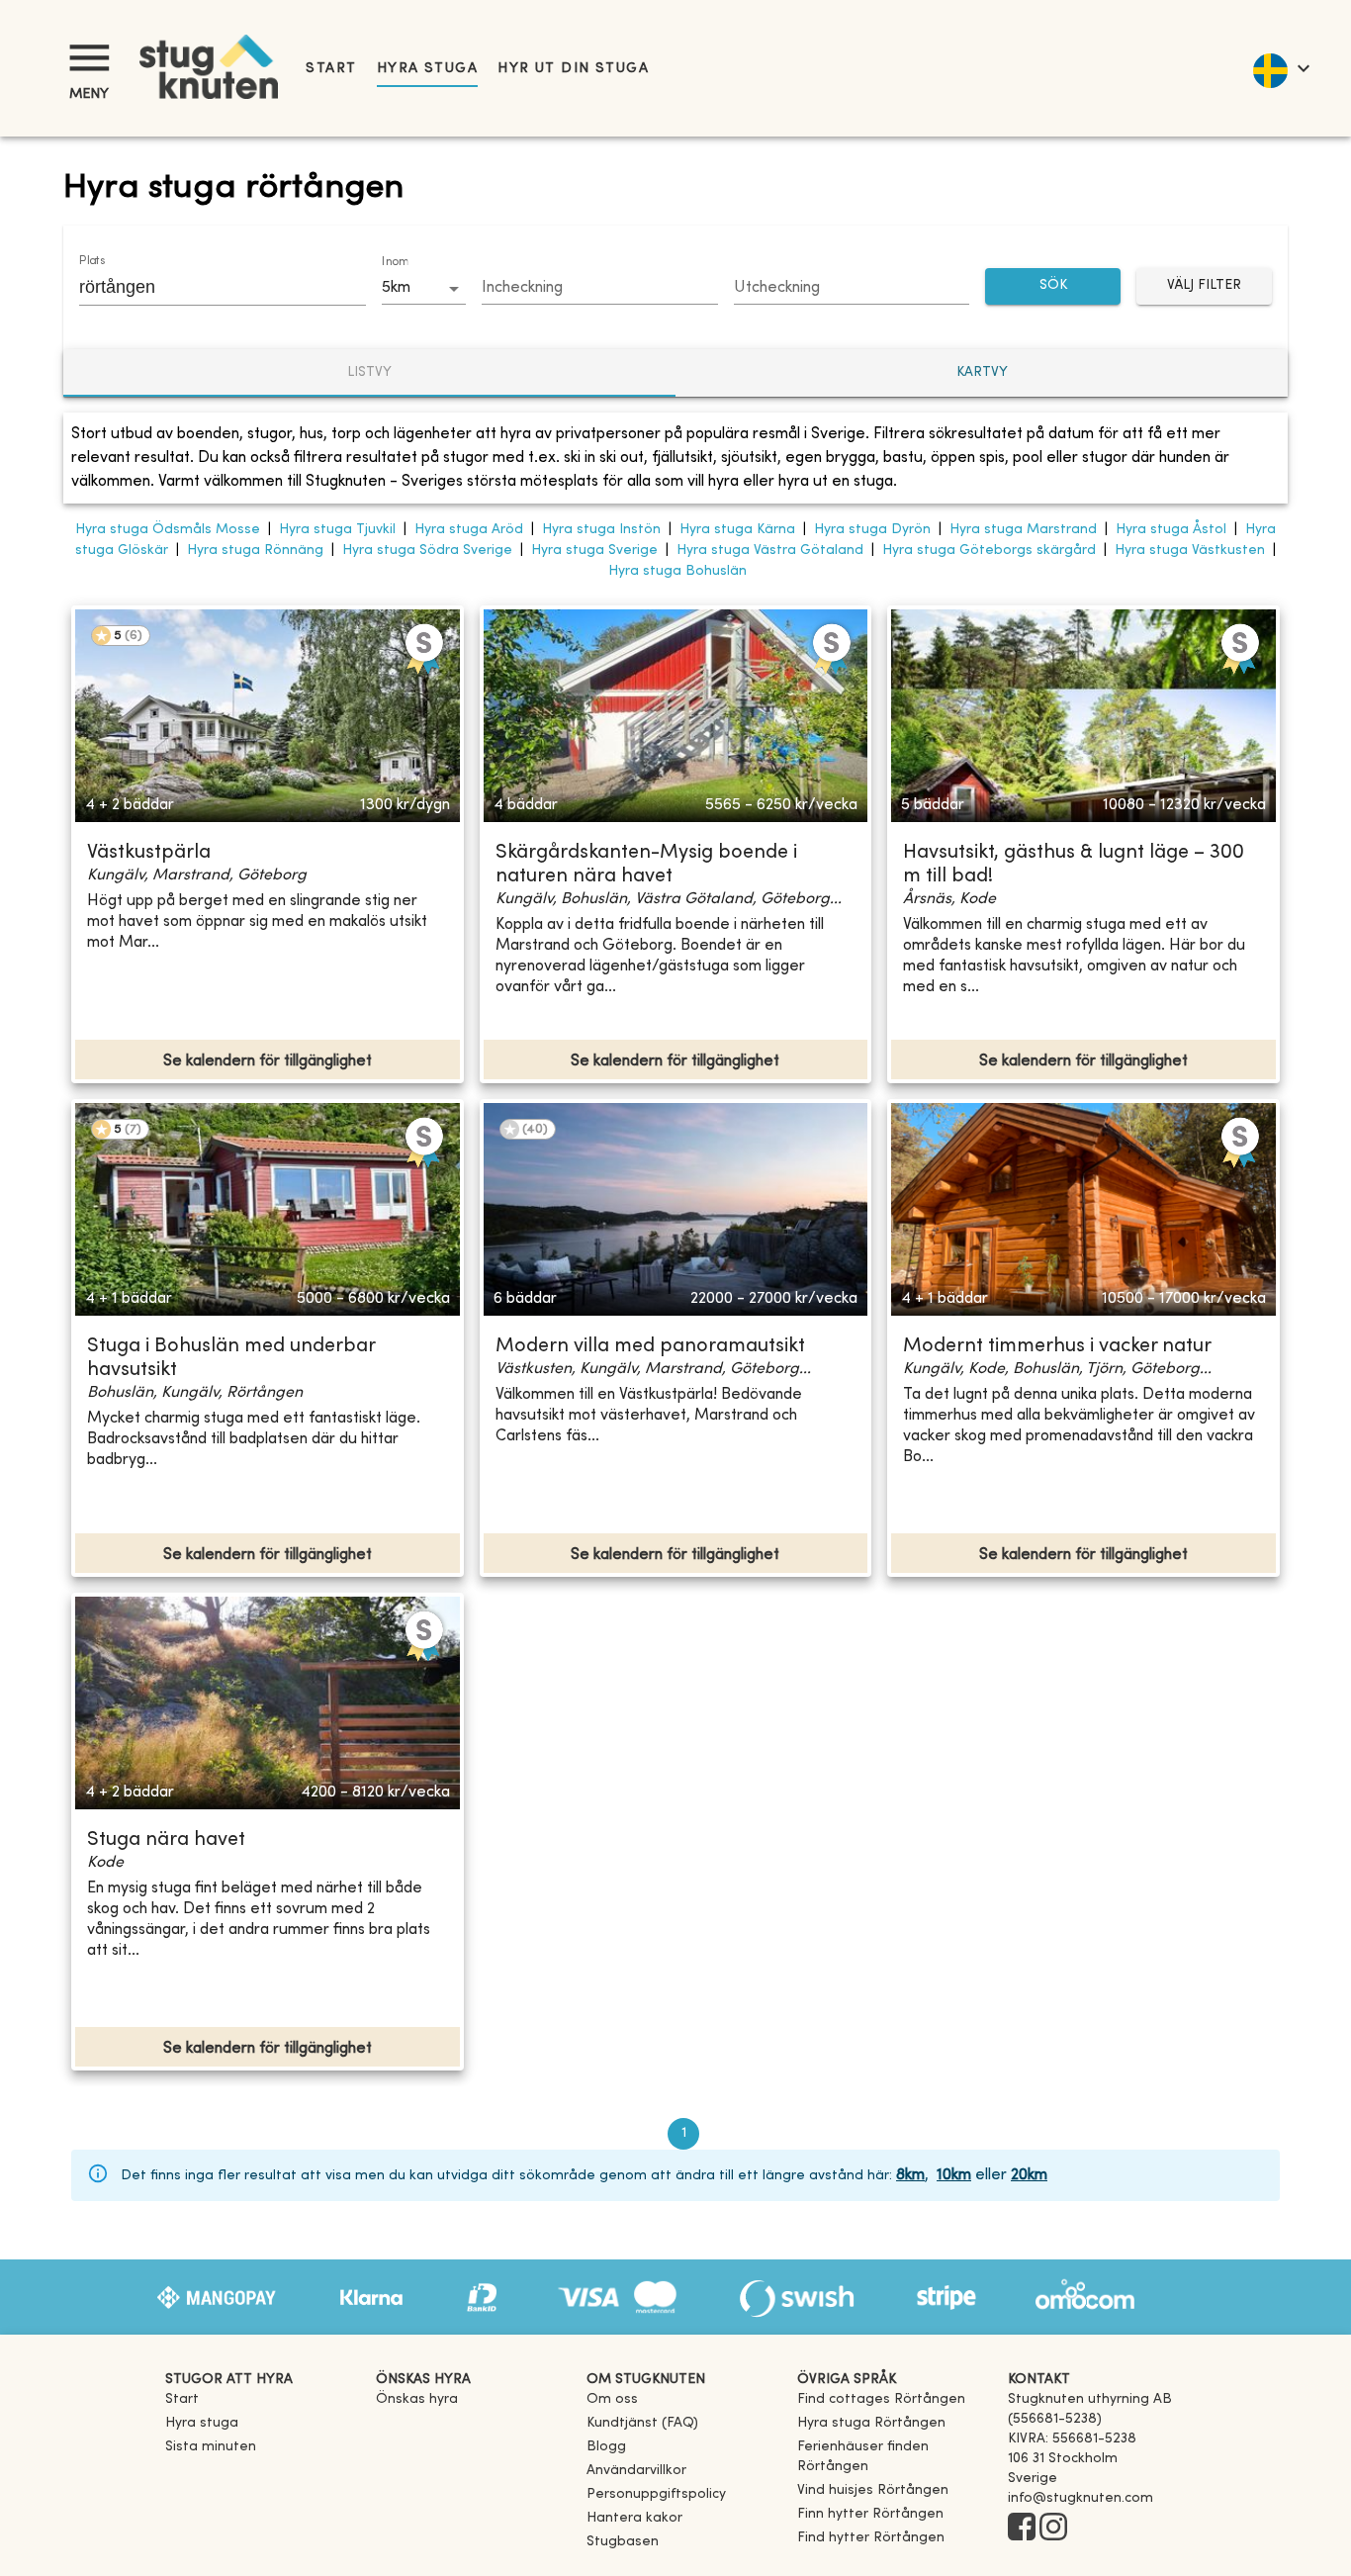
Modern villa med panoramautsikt (650, 1347)
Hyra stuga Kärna (737, 530)
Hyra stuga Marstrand (1023, 530)
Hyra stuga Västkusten (1190, 551)
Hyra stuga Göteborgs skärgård (989, 551)
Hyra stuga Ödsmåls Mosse (168, 530)
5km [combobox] (396, 288)
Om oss (612, 2399)
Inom (395, 262)
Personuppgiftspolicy (656, 2494)
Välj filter (1204, 285)
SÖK (1053, 285)
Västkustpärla (149, 853)
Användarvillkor (636, 2471)
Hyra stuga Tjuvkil (337, 530)
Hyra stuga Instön (601, 530)
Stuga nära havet (166, 1840)
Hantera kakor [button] (634, 2518)
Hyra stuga (427, 69)
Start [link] (331, 69)
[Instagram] (1053, 2529)
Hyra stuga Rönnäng (255, 551)
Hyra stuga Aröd (469, 530)
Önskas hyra (417, 2399)
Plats (92, 261)
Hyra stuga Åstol (1171, 530)
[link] (881, 2399)
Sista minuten (211, 2447)
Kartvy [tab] (982, 372)
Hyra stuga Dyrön (872, 530)
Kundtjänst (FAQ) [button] (642, 2423)
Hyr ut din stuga (573, 69)
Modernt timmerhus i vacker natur (1057, 1347)
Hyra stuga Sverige (594, 551)
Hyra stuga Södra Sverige (427, 551)
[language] (1280, 68)
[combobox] (208, 287)
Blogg (606, 2447)
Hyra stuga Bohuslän (677, 571)
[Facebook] (1022, 2529)
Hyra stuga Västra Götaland (770, 551)
